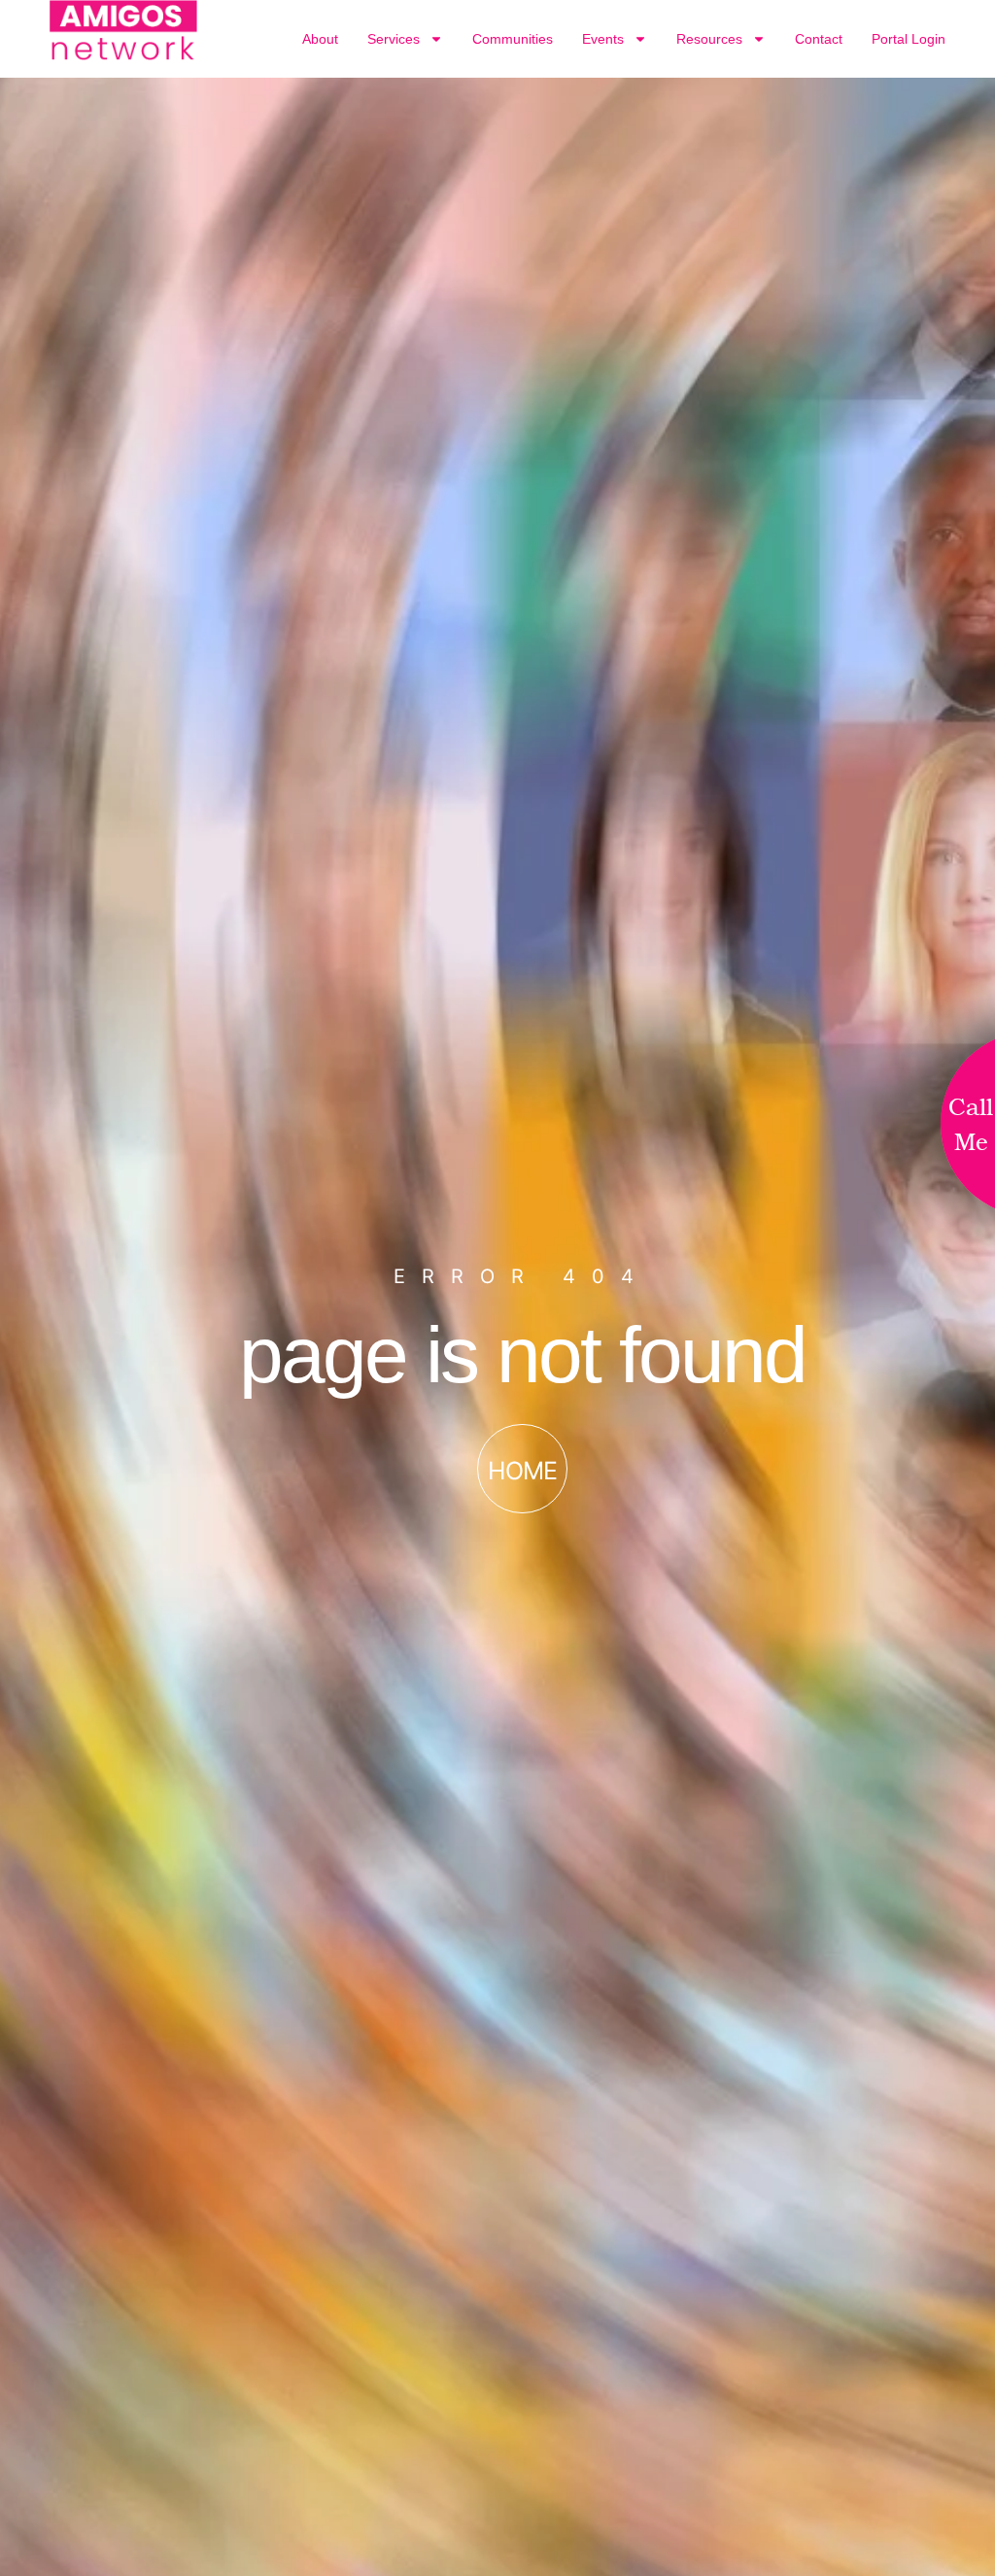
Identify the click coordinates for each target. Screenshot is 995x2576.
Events (603, 39)
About (320, 39)
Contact (819, 39)
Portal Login (909, 39)
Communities (513, 39)
